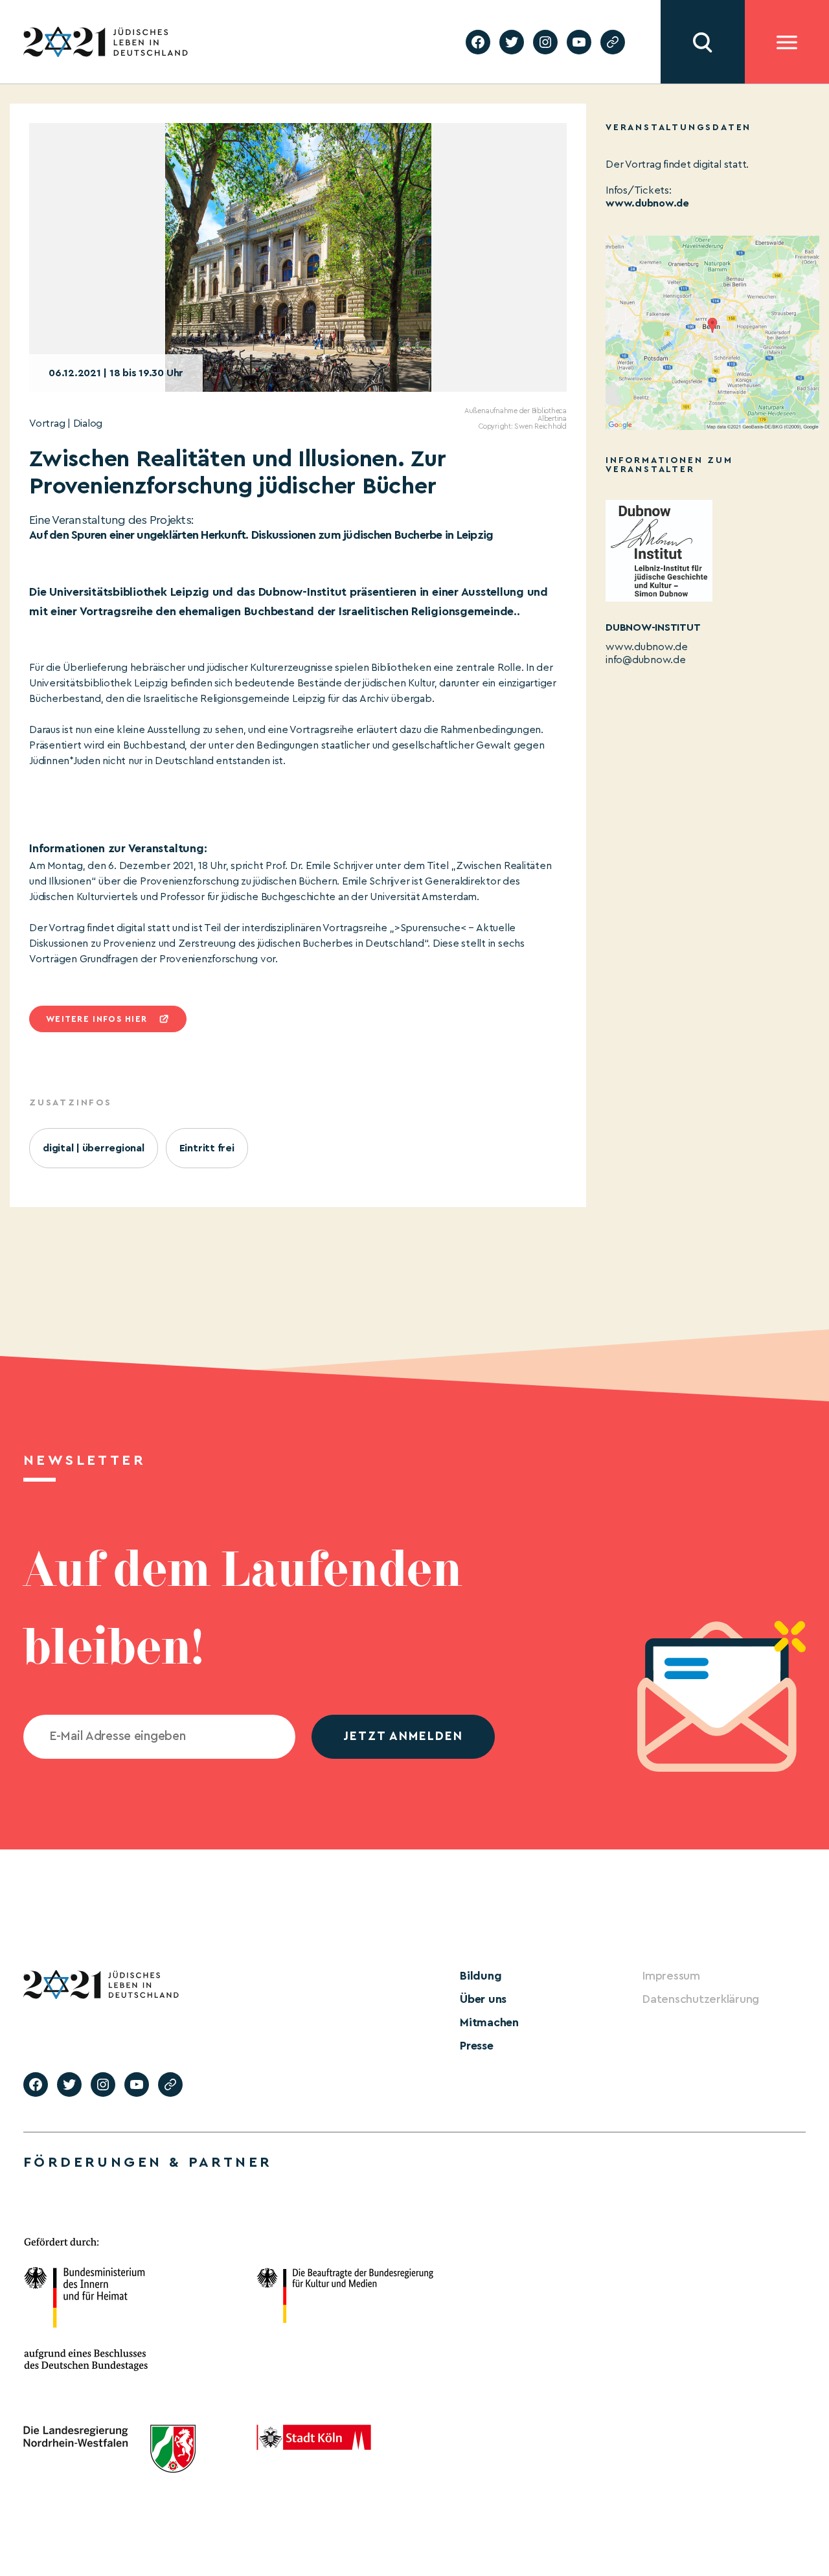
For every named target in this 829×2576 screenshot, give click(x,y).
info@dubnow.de (646, 660)
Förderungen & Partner (148, 2162)
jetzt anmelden (403, 1736)
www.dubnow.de (647, 203)
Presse (477, 2046)
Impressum (671, 1976)
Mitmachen (489, 2022)
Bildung (481, 1976)
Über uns (483, 1999)
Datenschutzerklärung (701, 1999)
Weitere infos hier (97, 1019)
